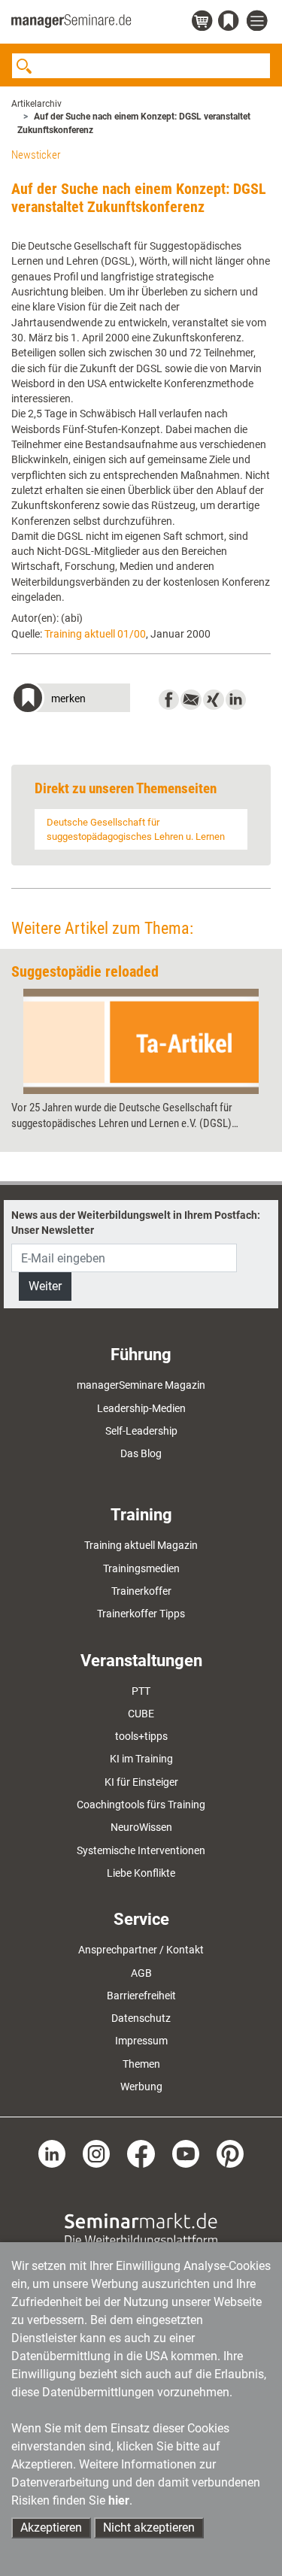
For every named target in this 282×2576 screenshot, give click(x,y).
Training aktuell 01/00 (95, 634)
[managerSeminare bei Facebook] (141, 2153)
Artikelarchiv (36, 104)
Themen (141, 2064)
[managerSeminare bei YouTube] (186, 2153)
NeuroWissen (141, 1827)
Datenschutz (141, 2018)
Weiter (45, 1286)
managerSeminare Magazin (141, 1385)
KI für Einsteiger (141, 1782)
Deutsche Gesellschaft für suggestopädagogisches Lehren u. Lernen (136, 829)
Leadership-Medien (141, 1408)
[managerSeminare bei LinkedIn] (52, 2153)
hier (119, 2500)
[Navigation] (259, 21)
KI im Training (141, 1759)
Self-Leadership (141, 1431)
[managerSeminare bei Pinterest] (230, 2153)
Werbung (141, 2087)
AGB (141, 1973)
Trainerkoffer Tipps (141, 1614)
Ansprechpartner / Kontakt (141, 1950)
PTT (141, 1691)
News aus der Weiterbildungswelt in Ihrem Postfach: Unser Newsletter (136, 1223)
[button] (71, 700)
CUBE (141, 1714)
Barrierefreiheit (141, 1996)
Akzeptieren (51, 2528)
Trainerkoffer (141, 1591)
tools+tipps (141, 1736)
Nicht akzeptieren (149, 2528)
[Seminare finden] (141, 2229)
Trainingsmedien (141, 1568)
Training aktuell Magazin (141, 1545)
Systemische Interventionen (141, 1850)
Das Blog (141, 1453)
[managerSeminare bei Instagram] (96, 2153)
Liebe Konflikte (141, 1873)
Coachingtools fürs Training (141, 1805)
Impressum (141, 2041)
